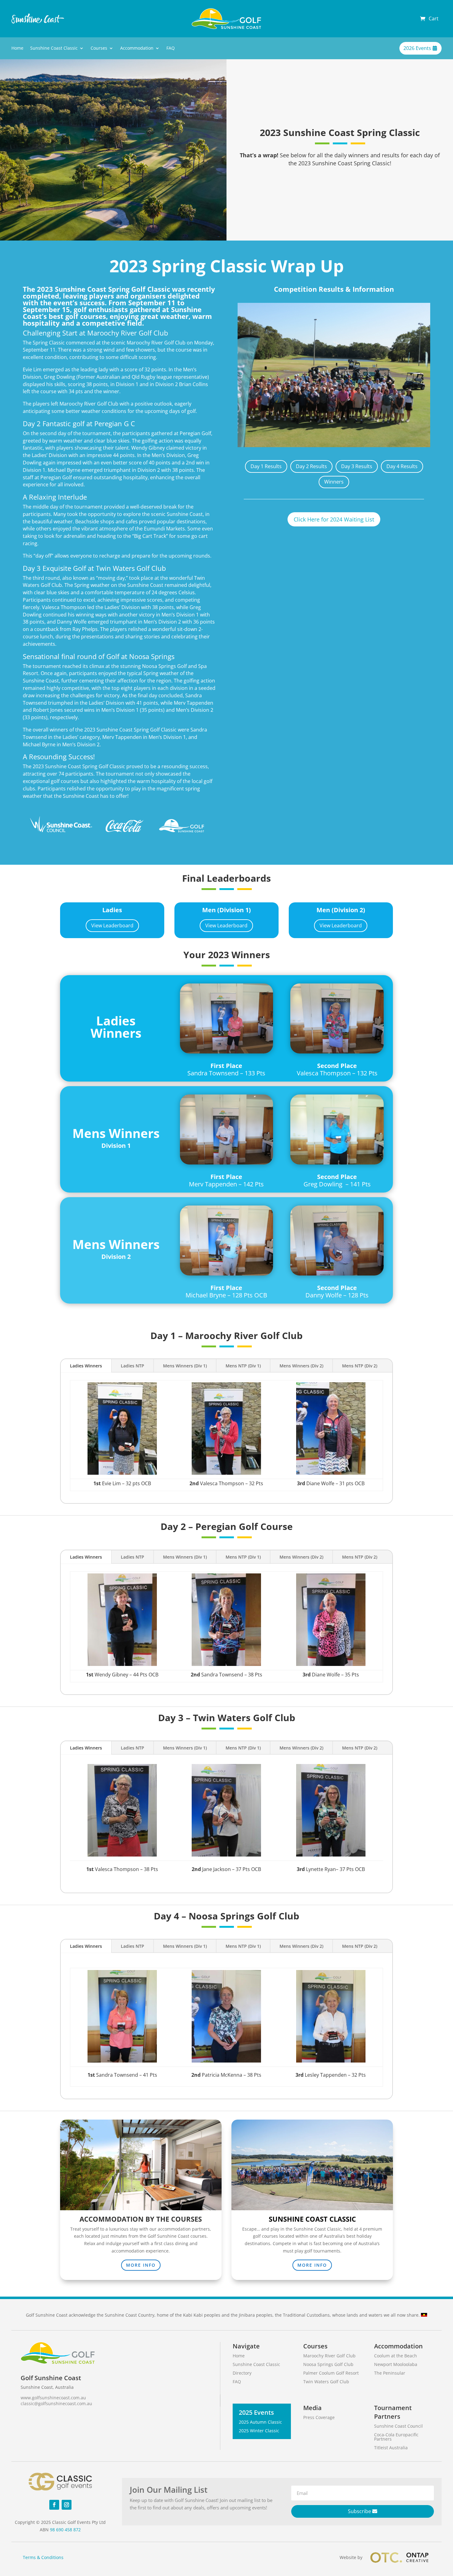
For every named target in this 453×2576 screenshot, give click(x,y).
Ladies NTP (133, 1366)
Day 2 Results (311, 466)
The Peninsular (390, 2373)
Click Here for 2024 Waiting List (334, 519)
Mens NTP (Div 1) (243, 1366)
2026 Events (417, 48)
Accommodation (137, 48)
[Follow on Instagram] (67, 2505)
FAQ (171, 48)
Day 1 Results (266, 466)
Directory (242, 2373)
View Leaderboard (112, 925)
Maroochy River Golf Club (329, 2356)
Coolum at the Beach (396, 2356)
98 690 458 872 (65, 2530)
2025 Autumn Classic (260, 2422)
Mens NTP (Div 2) (360, 1366)
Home (17, 48)
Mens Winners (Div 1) (185, 1366)
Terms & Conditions (43, 2557)
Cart (434, 19)
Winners (334, 482)
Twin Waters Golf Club (326, 2382)
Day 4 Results (402, 466)
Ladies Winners (86, 1366)
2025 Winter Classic (259, 2431)
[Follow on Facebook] (54, 2505)
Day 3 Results (357, 466)
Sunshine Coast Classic (54, 48)
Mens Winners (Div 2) (301, 1366)
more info (141, 2265)
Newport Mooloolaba (396, 2364)
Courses (99, 48)
